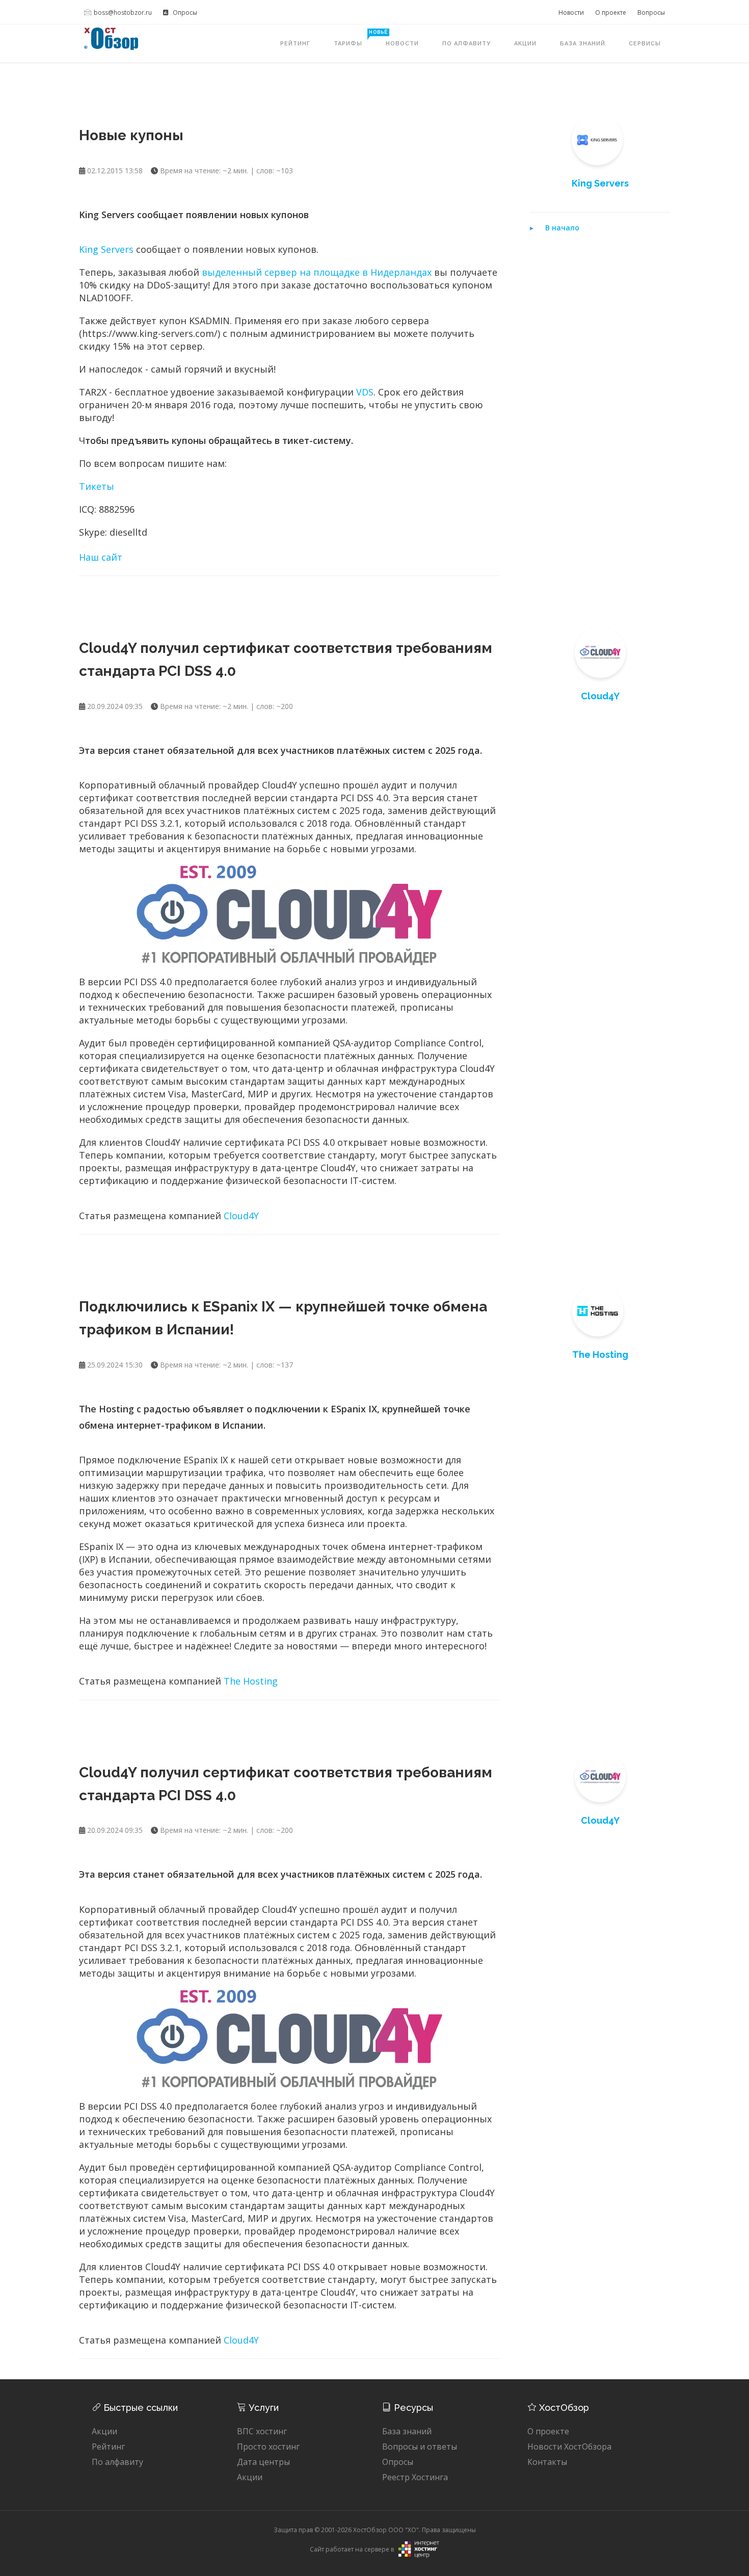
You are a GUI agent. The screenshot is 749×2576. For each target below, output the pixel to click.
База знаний (583, 44)
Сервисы (645, 44)
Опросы (184, 12)
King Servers (108, 249)
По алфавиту (466, 44)
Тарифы (354, 38)
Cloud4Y (241, 1216)
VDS (365, 392)
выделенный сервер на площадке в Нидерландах (317, 272)
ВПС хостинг (262, 2431)
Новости (571, 12)
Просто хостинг (268, 2447)
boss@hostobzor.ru (123, 12)
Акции (525, 44)
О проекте (611, 12)
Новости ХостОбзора (569, 2447)
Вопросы (651, 12)
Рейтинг (295, 44)
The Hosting (251, 1681)
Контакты (547, 2462)
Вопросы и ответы (420, 2447)
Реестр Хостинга (415, 2477)
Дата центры (263, 2462)
